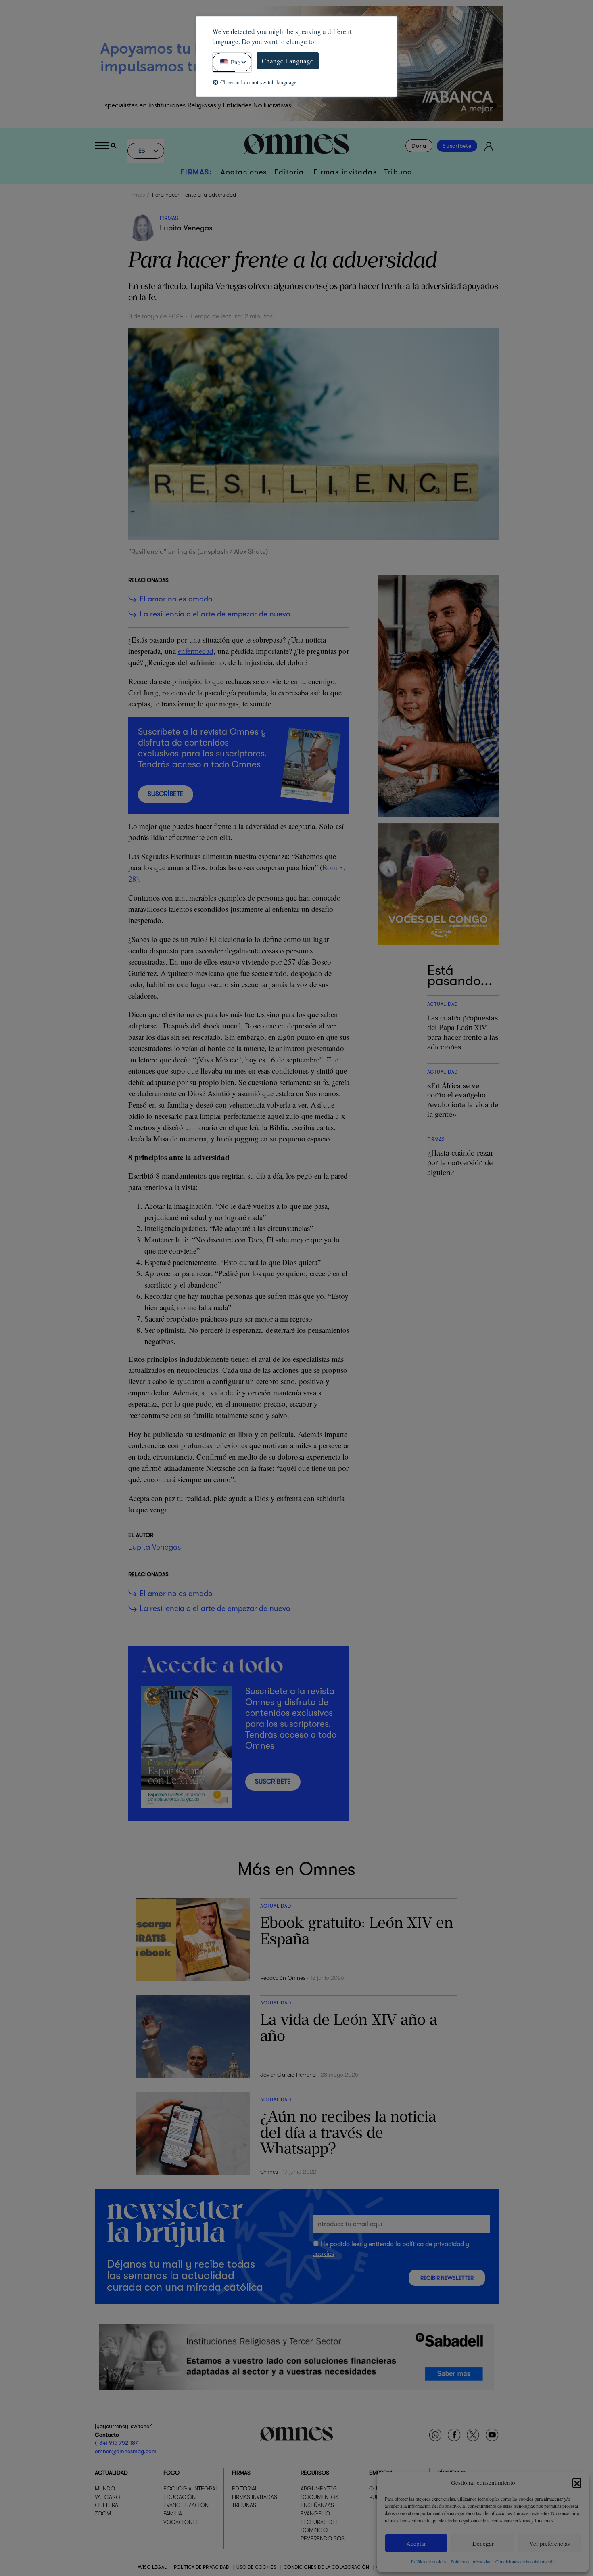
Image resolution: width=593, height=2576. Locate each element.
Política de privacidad (471, 2561)
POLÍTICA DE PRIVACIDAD (201, 2567)
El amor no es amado (176, 599)
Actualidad (111, 2473)
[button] (577, 2482)
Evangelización (186, 2505)
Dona (419, 146)
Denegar (483, 2543)
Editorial (290, 172)
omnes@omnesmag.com (126, 2451)
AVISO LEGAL (152, 2567)
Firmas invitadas (345, 172)
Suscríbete (457, 146)
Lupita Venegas (186, 228)
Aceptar (416, 2543)
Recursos (315, 2473)
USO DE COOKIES (256, 2567)
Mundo (105, 2488)
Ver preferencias (550, 2543)
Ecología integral (191, 2488)
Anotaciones (244, 172)
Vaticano (108, 2497)
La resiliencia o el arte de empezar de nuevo (215, 614)
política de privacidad (433, 2244)
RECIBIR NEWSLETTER (447, 2278)
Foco (171, 2473)
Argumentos (319, 2488)
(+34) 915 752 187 (116, 2443)
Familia (173, 2513)
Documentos (319, 2497)
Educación (180, 2497)
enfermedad (196, 651)
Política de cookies (429, 2561)
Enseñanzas (317, 2505)
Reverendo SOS (323, 2538)
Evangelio (315, 2513)
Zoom (103, 2513)
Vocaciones (181, 2522)
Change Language (288, 61)
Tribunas (244, 2505)
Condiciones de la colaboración (525, 2561)
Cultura (106, 2505)
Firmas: (196, 172)
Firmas (137, 195)
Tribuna (398, 172)
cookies (323, 2254)
